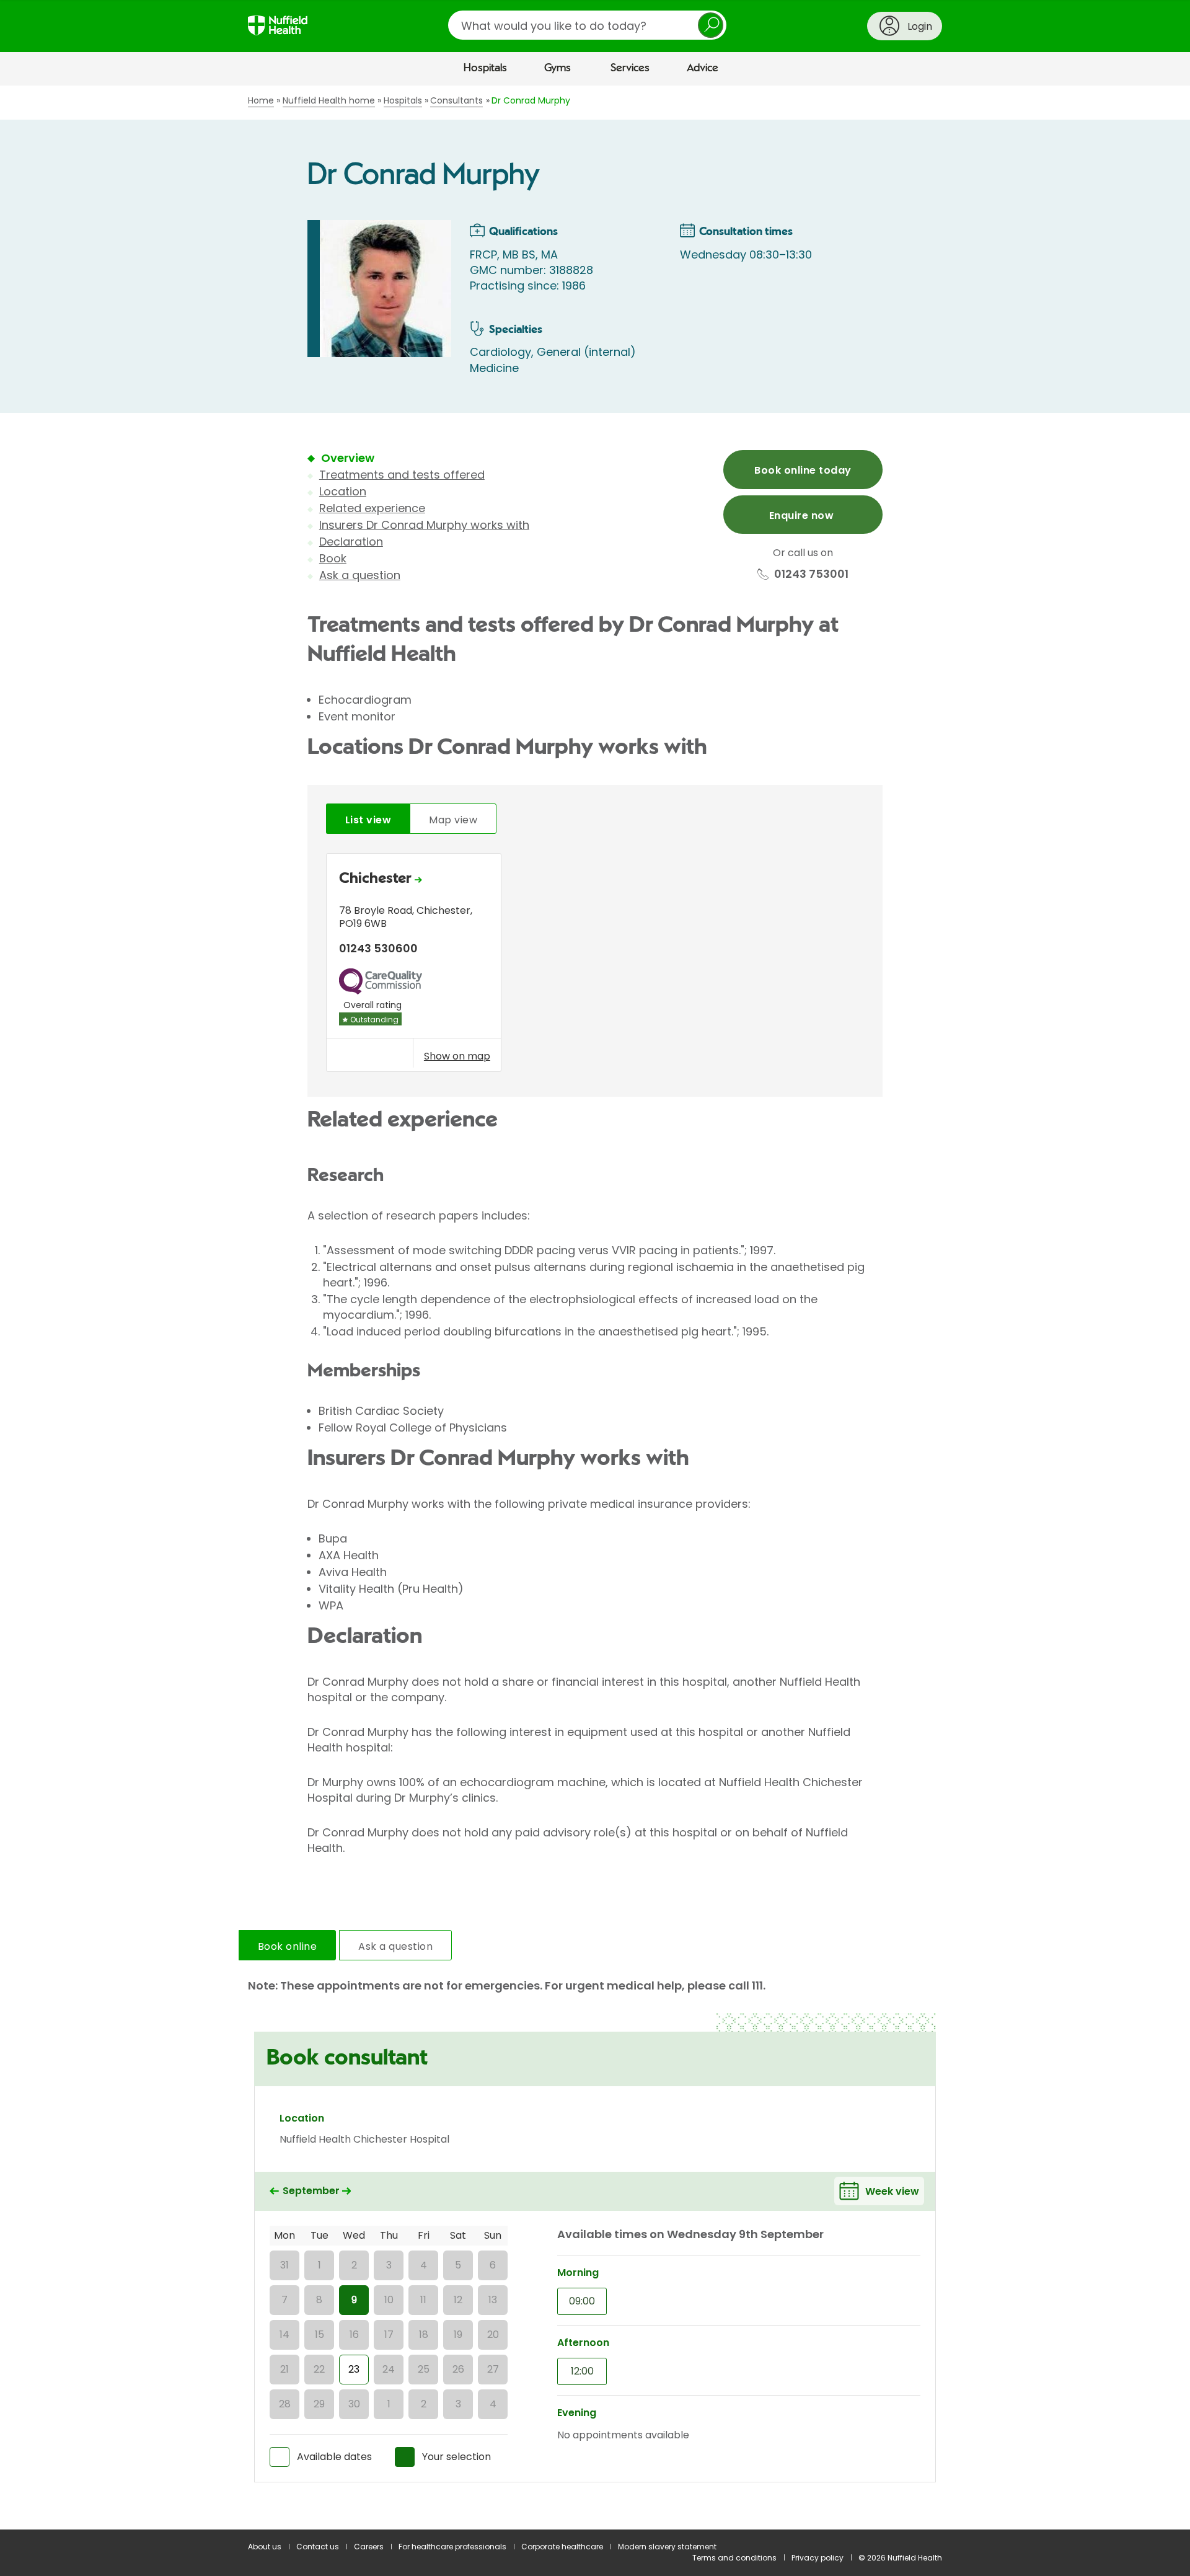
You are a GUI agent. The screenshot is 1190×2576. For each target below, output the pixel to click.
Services (630, 68)
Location (343, 491)
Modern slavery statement (667, 2547)
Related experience (372, 508)
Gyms (558, 68)
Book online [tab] (287, 1946)
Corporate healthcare (562, 2547)
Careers (369, 2547)
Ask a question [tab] (395, 1946)
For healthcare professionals (452, 2547)
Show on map (457, 1056)
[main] (595, 1308)
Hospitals (485, 68)
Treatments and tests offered (402, 475)
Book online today (803, 470)
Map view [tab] (453, 820)
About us (265, 2547)
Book (333, 558)
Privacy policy (818, 2558)
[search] (587, 25)
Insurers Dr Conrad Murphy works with (424, 525)
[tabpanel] (595, 966)
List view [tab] (368, 820)
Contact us (318, 2547)
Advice (703, 68)
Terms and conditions (734, 2558)
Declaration (351, 542)
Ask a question (360, 575)
